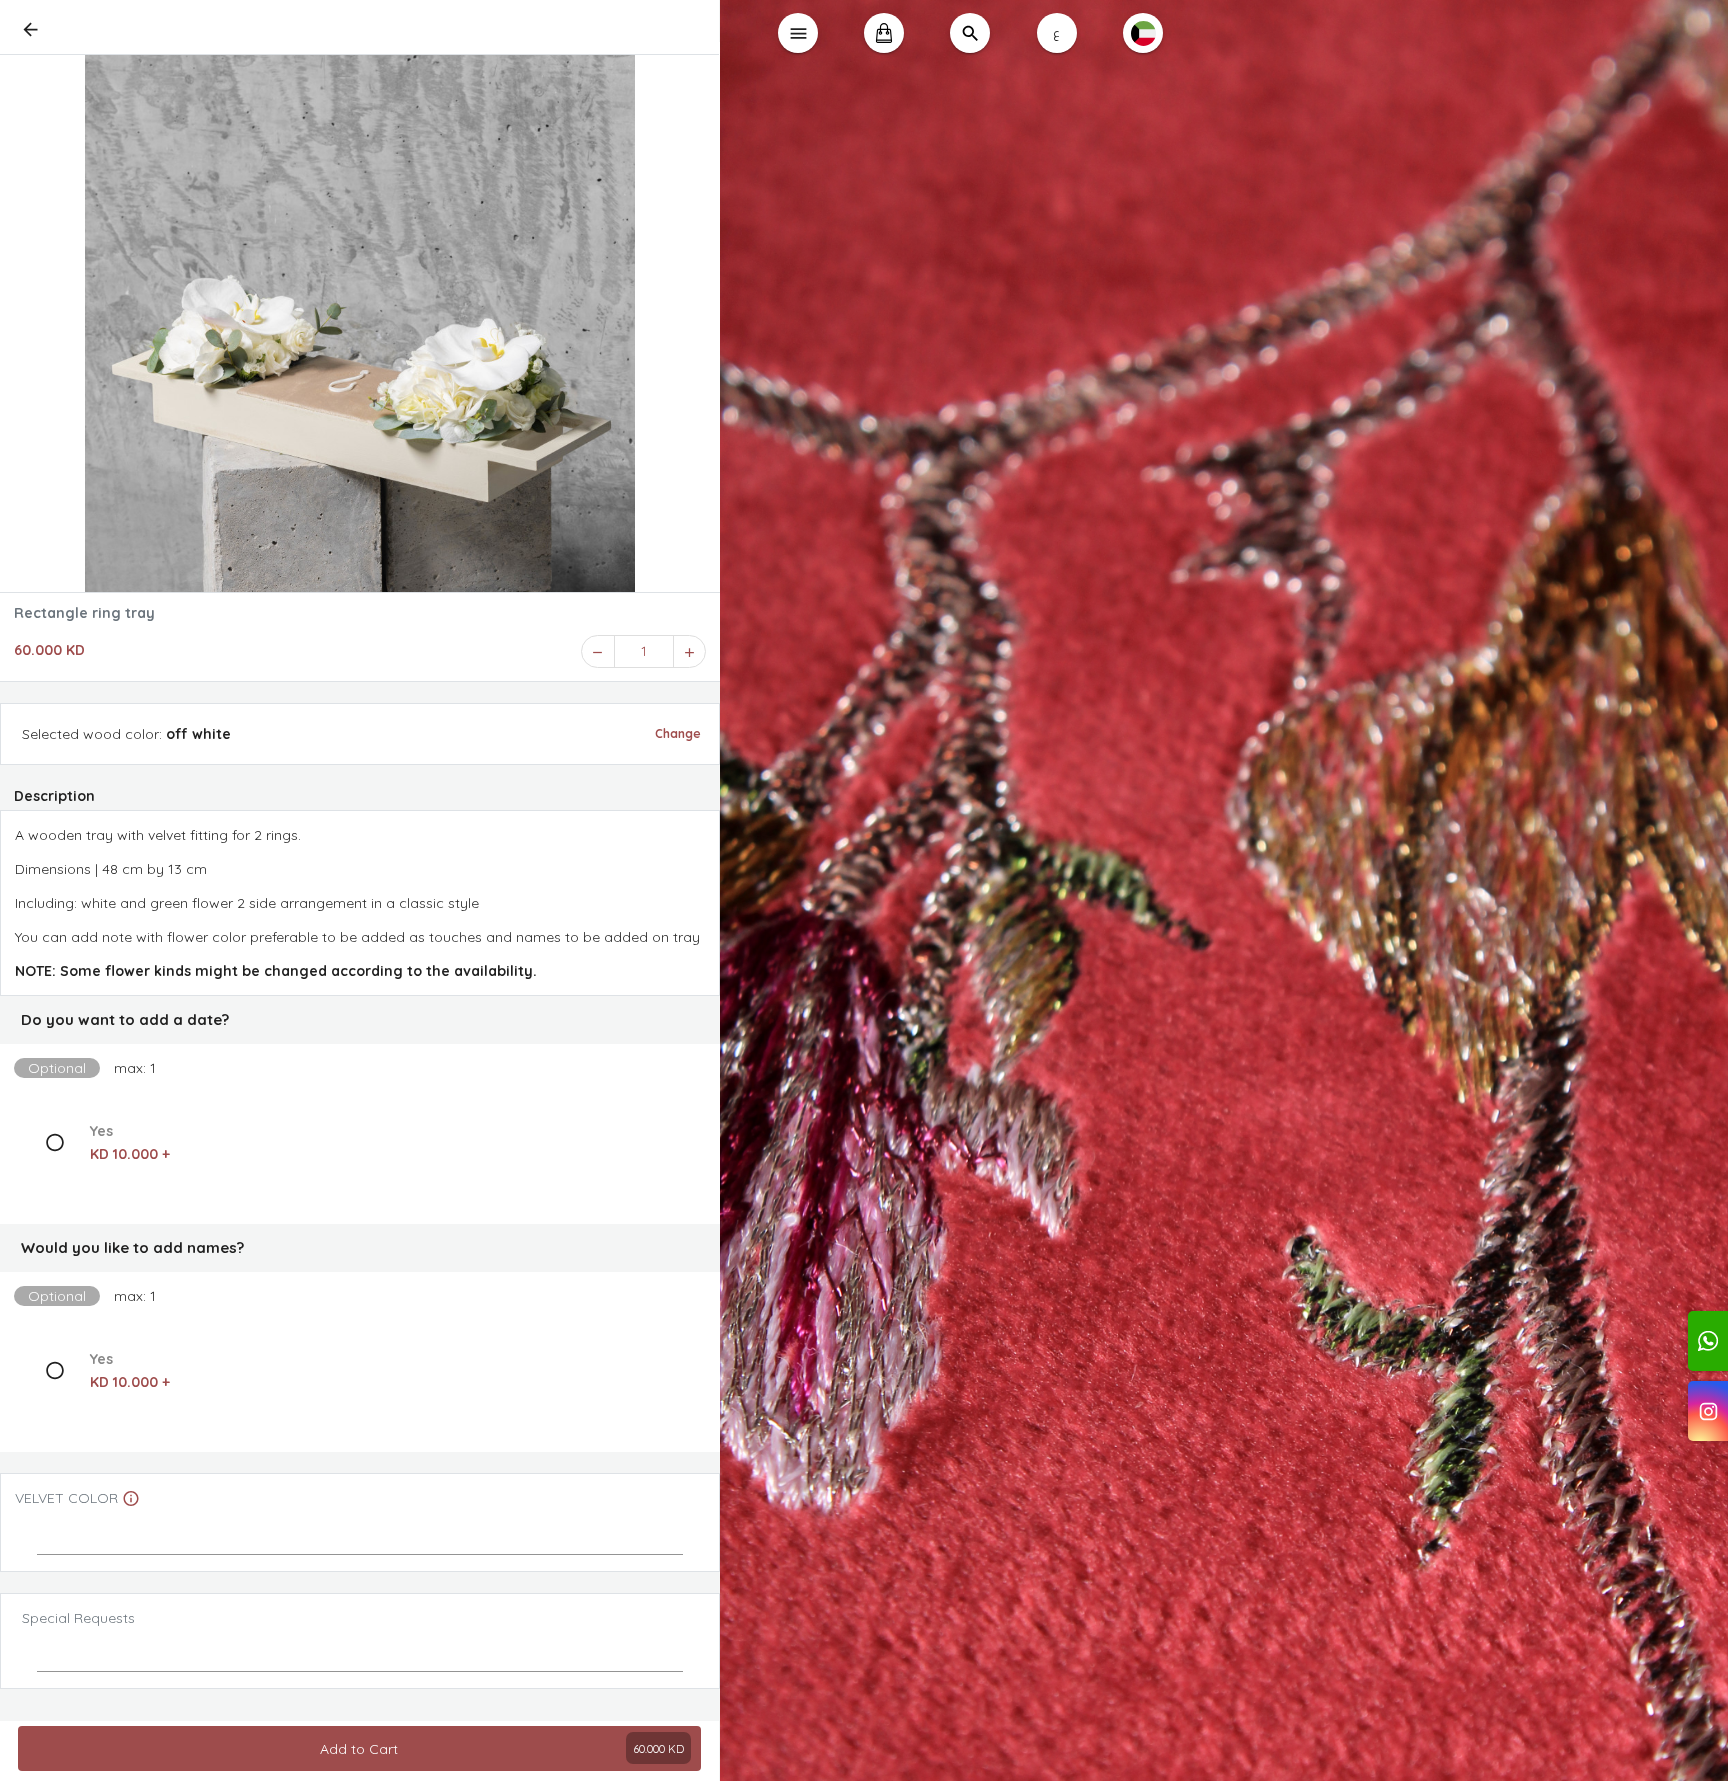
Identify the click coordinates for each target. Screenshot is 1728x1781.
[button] (360, 1020)
